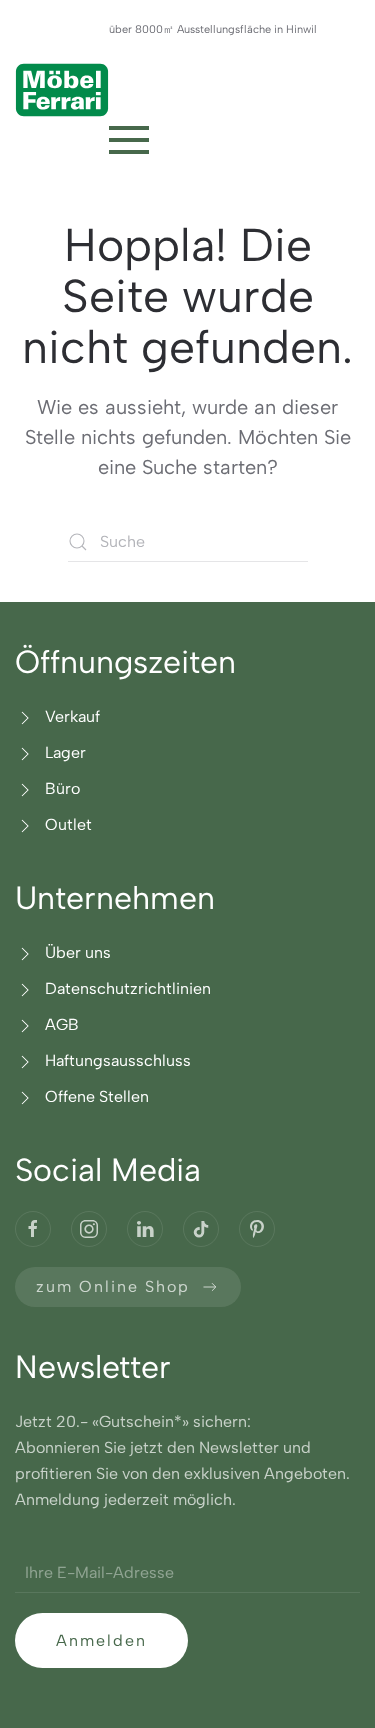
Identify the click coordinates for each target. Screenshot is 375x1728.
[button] (129, 140)
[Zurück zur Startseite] (62, 90)
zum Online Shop (113, 1286)
